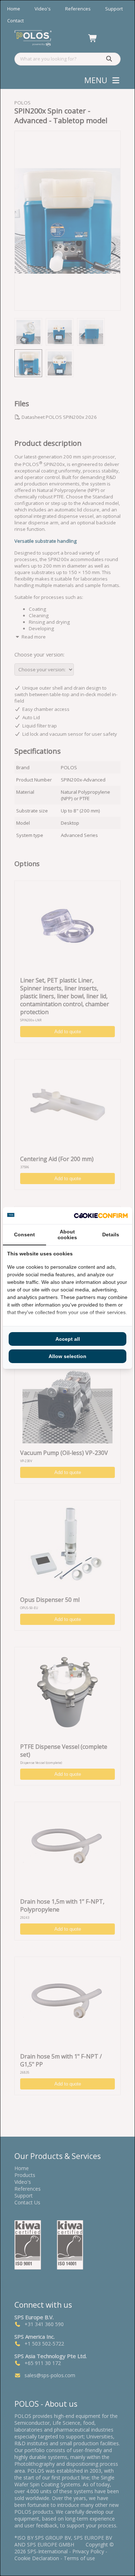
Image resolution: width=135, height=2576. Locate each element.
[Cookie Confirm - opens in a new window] (101, 1216)
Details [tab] (111, 1235)
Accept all (68, 1339)
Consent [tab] (24, 1235)
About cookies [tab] (67, 1235)
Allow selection (67, 1356)
